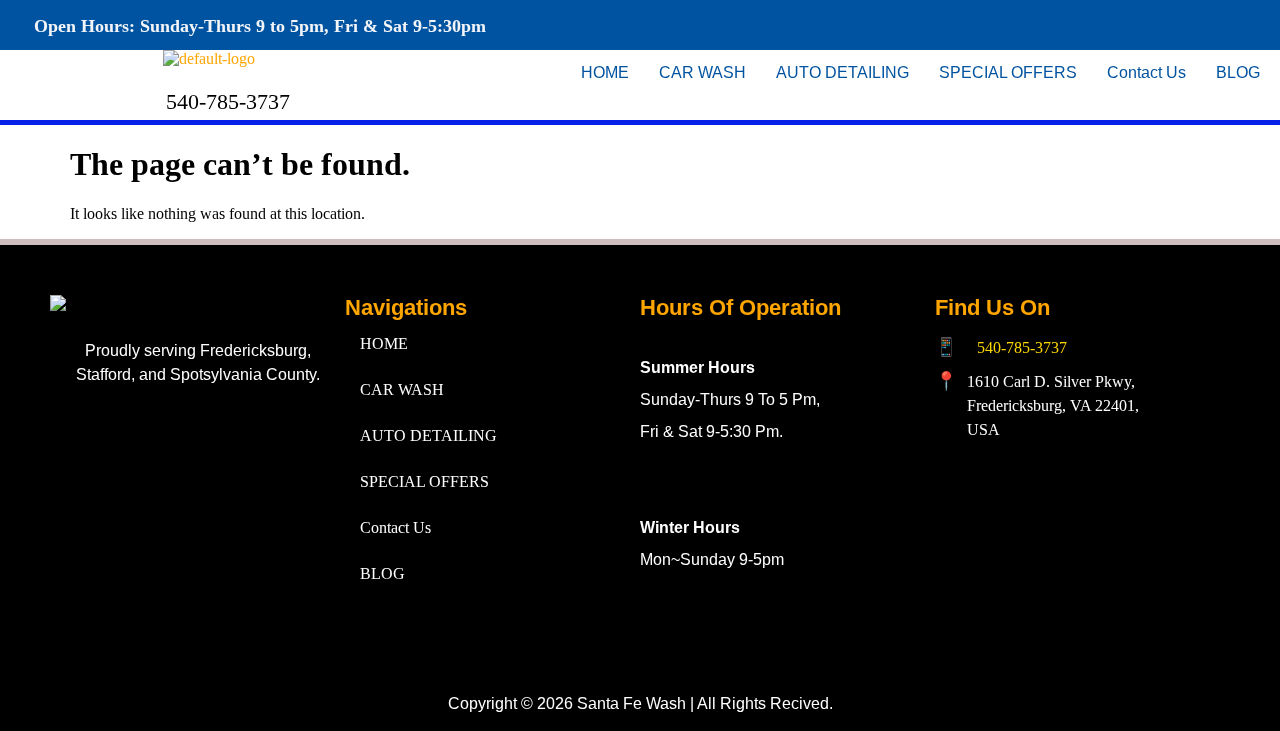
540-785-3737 (1022, 347)
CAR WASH (702, 72)
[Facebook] (996, 25)
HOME (605, 72)
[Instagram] (1051, 25)
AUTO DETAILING (842, 72)
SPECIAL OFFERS (1008, 72)
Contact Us (1146, 72)
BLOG (1238, 72)
